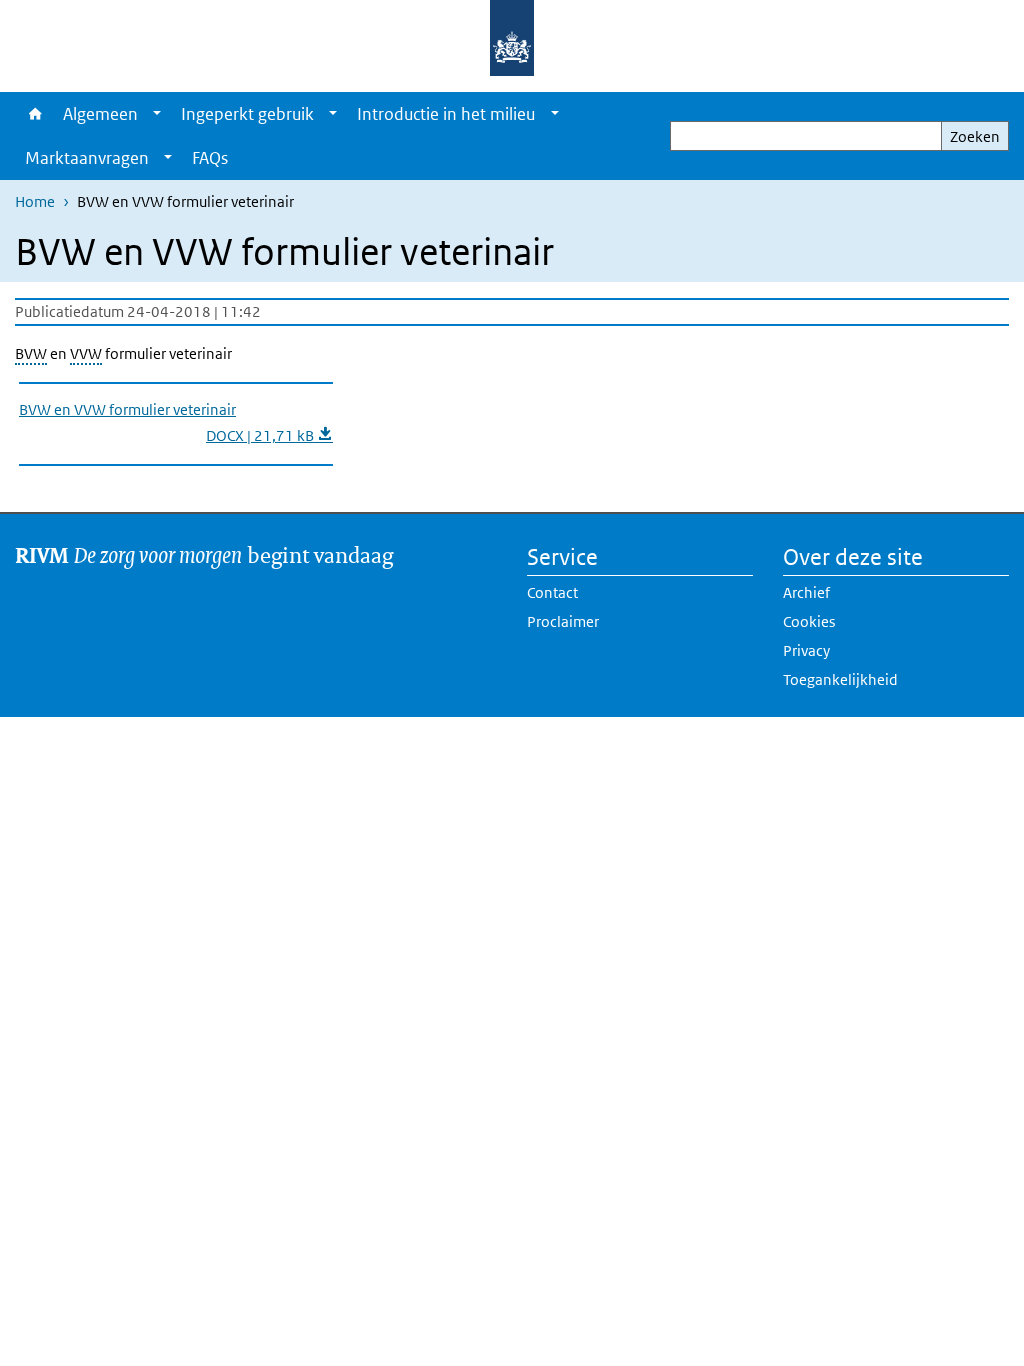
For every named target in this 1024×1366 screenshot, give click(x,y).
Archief (806, 592)
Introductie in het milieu (446, 114)
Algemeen (100, 114)
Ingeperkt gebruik (247, 114)
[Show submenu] (157, 114)
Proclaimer (563, 621)
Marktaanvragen (87, 158)
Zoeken (975, 136)
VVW (86, 353)
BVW (31, 353)
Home (34, 114)
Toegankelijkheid (840, 679)
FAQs (210, 158)
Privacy (806, 650)
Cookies (809, 621)
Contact (552, 592)
